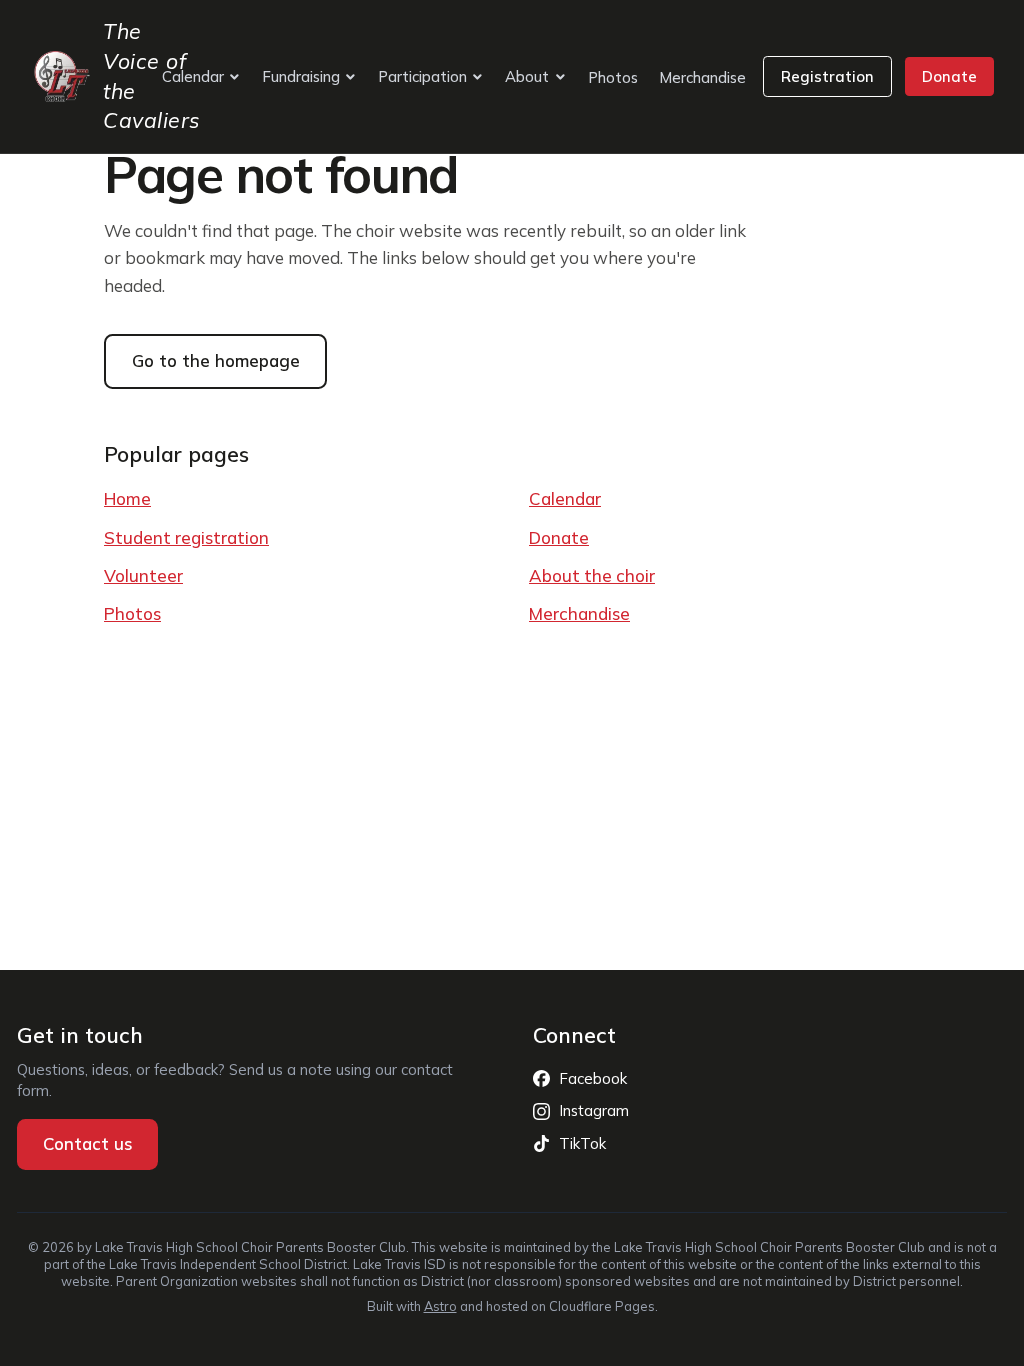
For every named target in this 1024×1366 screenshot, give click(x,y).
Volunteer (143, 575)
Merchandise (702, 77)
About (527, 76)
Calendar (193, 76)
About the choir (592, 575)
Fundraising (301, 76)
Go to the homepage (216, 360)
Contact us (100, 1149)
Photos (613, 77)
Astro (440, 1306)
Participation (422, 76)
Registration (827, 76)
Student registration (186, 537)
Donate (949, 76)
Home (127, 498)
